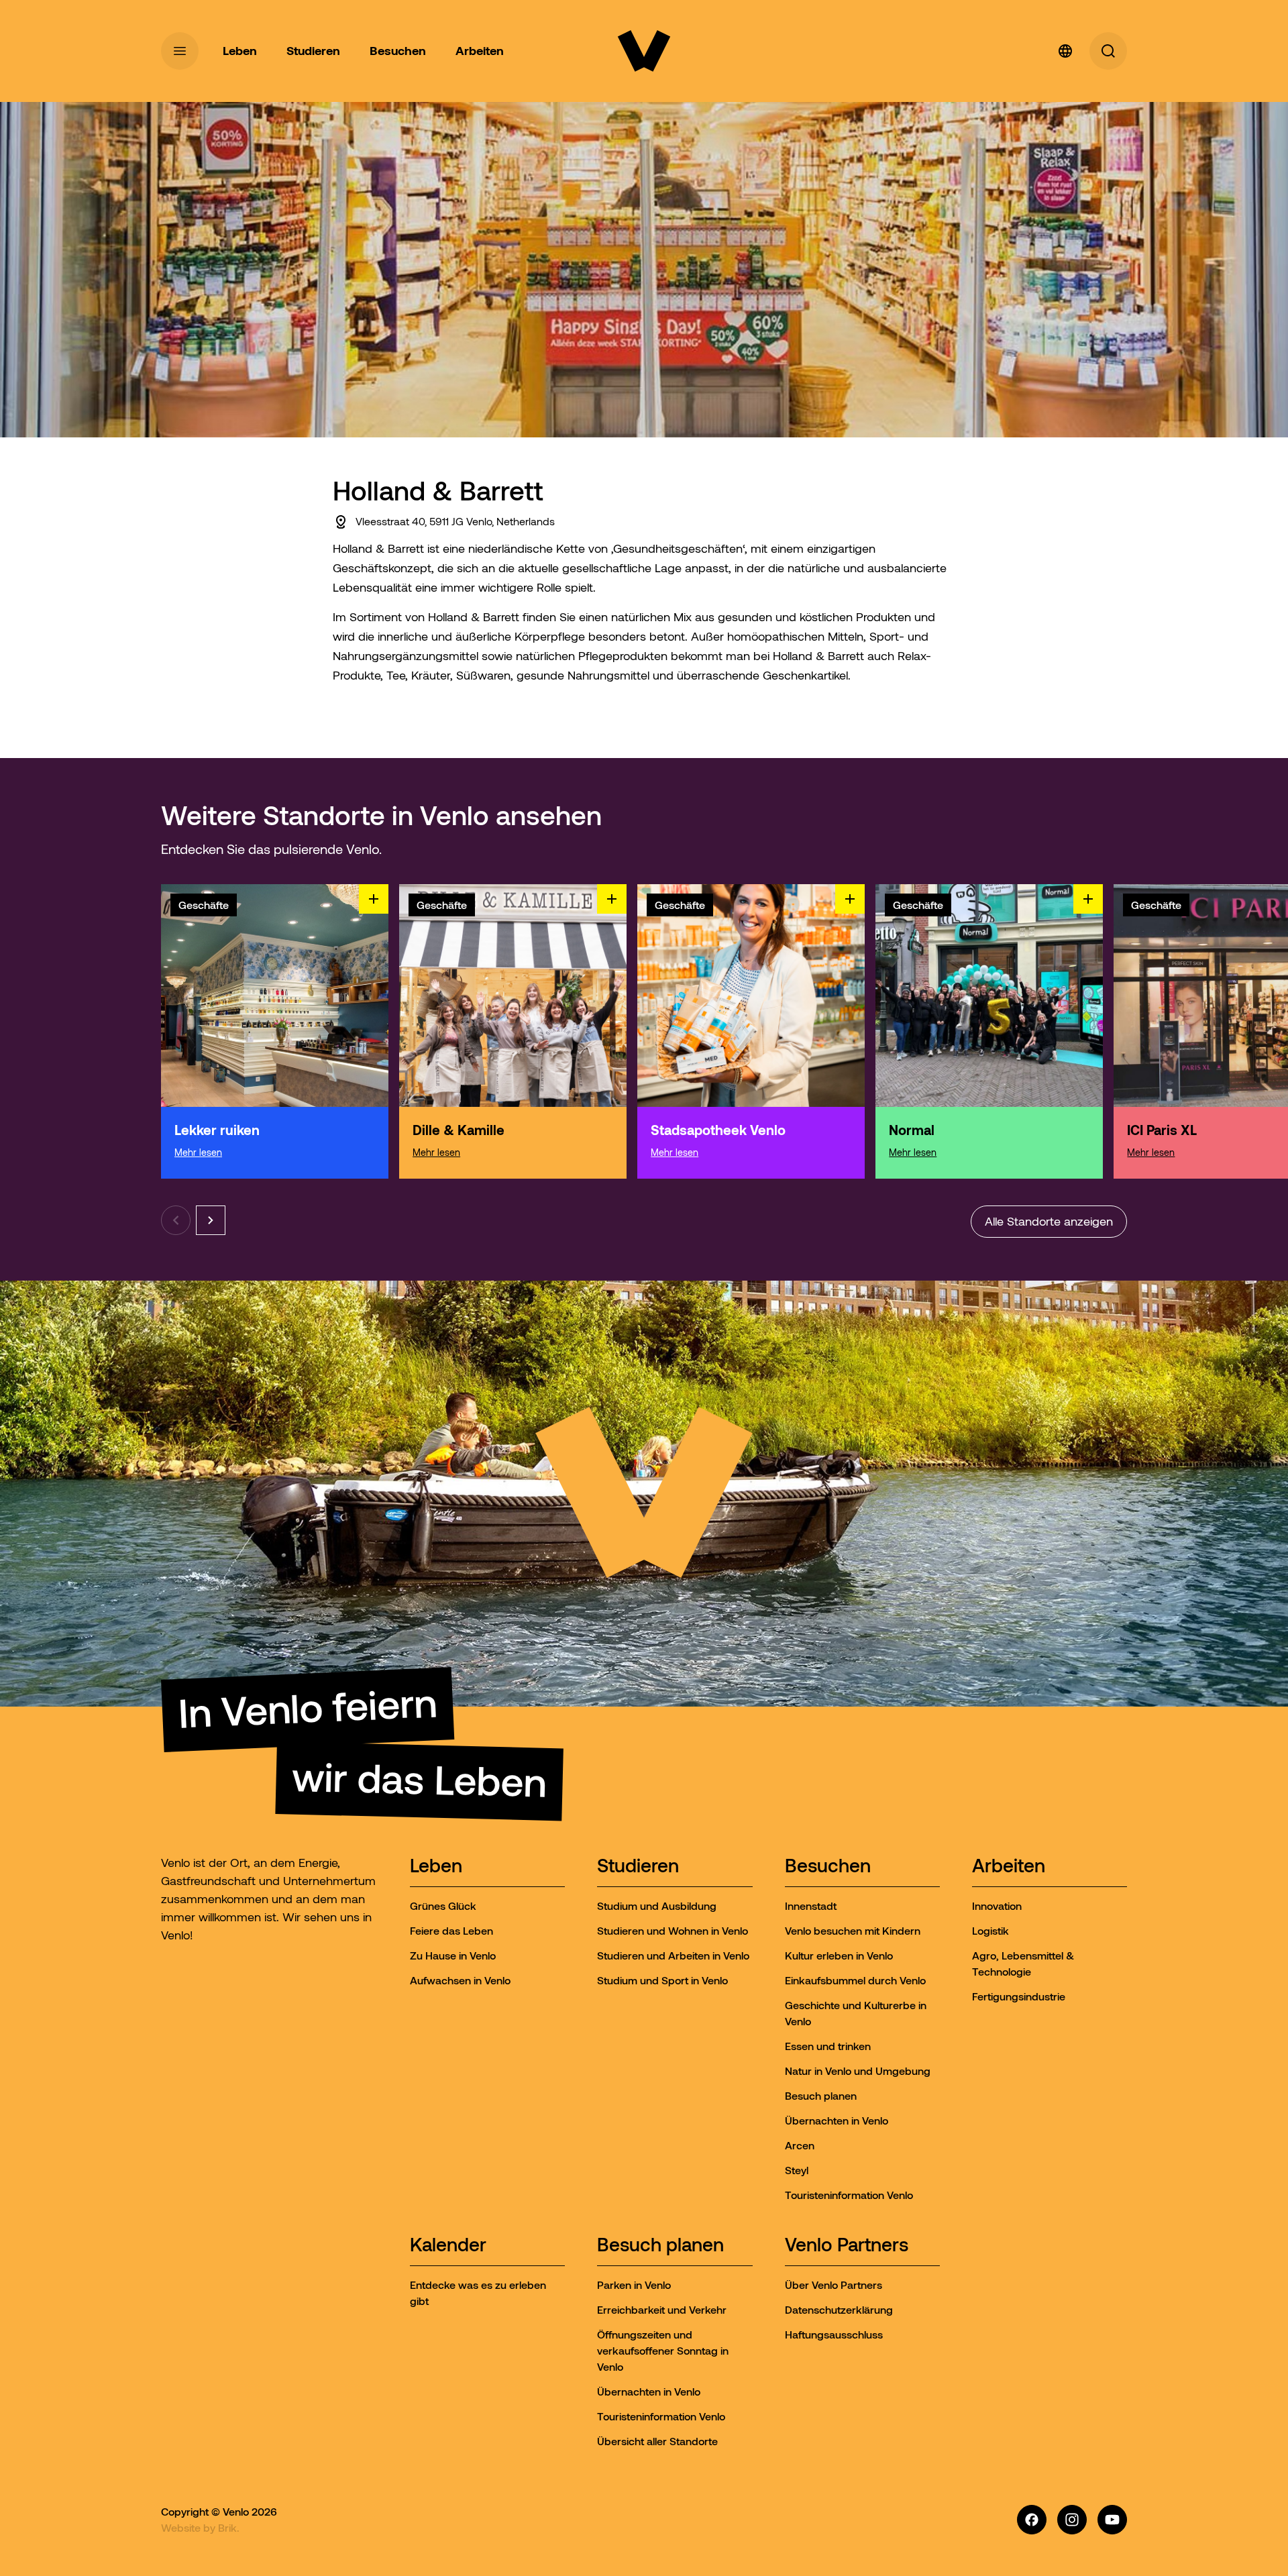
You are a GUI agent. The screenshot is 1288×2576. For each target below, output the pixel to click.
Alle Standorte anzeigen (1049, 1222)
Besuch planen (660, 2246)
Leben (436, 1867)
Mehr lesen (198, 1152)
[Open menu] (180, 51)
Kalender (448, 2246)
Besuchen (828, 1867)
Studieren (638, 1867)
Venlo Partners (847, 2246)
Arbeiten (1009, 1867)
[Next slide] (211, 1220)
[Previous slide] (176, 1220)
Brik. (229, 2528)
